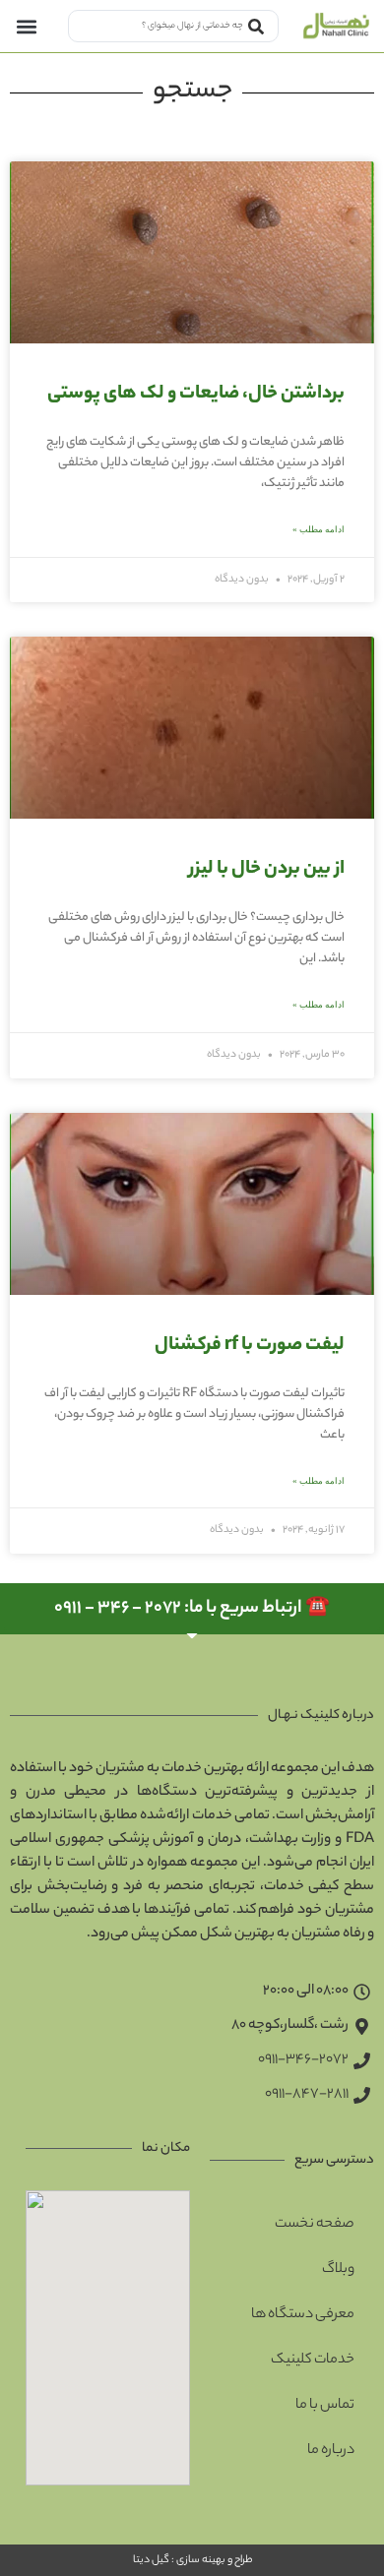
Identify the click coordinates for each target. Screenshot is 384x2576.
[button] (26, 26)
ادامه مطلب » (319, 529)
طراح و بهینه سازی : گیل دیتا (192, 2560)
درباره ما (331, 2451)
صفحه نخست (315, 2225)
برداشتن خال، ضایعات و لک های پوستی (196, 395)
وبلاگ (338, 2270)
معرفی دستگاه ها (303, 2315)
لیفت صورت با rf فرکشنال (250, 1346)
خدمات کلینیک (313, 2361)
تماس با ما (325, 2406)
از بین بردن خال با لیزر (267, 870)
